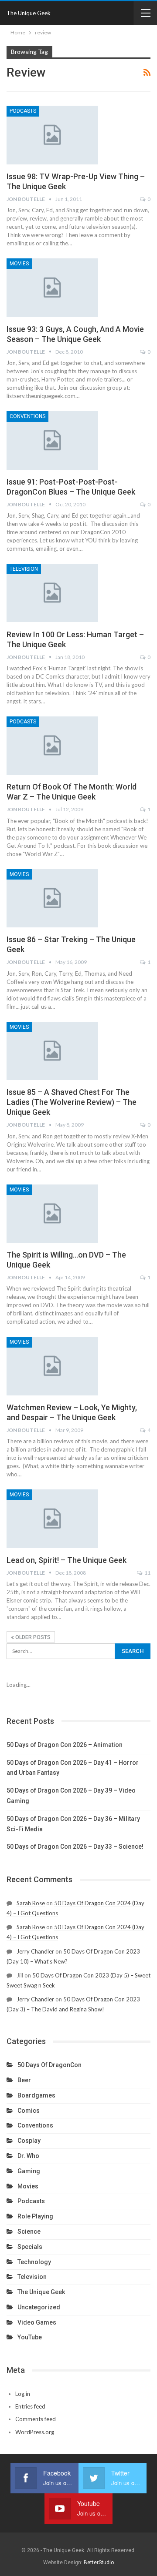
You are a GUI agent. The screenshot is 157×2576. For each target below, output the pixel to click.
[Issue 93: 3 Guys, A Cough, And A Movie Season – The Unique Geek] (52, 288)
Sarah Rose (31, 1903)
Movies (19, 264)
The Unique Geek (29, 13)
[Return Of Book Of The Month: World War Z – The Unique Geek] (52, 746)
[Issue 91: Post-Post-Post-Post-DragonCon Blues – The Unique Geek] (52, 440)
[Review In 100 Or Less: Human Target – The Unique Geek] (52, 593)
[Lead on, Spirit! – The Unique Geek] (52, 1519)
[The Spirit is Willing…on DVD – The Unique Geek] (52, 1214)
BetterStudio (99, 2563)
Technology (34, 2262)
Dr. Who (28, 2156)
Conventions (27, 416)
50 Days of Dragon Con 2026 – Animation (65, 1745)
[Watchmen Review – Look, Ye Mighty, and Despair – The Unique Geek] (52, 1366)
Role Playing (35, 2216)
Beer (24, 2080)
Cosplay (29, 2141)
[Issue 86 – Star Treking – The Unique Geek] (52, 898)
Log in (23, 2394)
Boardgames (36, 2095)
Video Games (37, 2322)
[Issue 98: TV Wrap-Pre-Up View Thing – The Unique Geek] (52, 135)
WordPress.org (35, 2432)
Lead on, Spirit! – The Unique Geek (67, 1560)
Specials (30, 2247)
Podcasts (23, 111)
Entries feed (30, 2406)
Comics (29, 2111)
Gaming (29, 2171)
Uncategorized (39, 2307)
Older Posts (32, 1637)
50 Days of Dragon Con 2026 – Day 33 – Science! (75, 1847)
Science (29, 2231)
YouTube (30, 2337)
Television (24, 569)
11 (147, 1573)
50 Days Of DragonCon (49, 2065)
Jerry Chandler (35, 1951)
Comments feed (36, 2419)
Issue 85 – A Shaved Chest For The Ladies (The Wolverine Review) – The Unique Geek (72, 1102)
